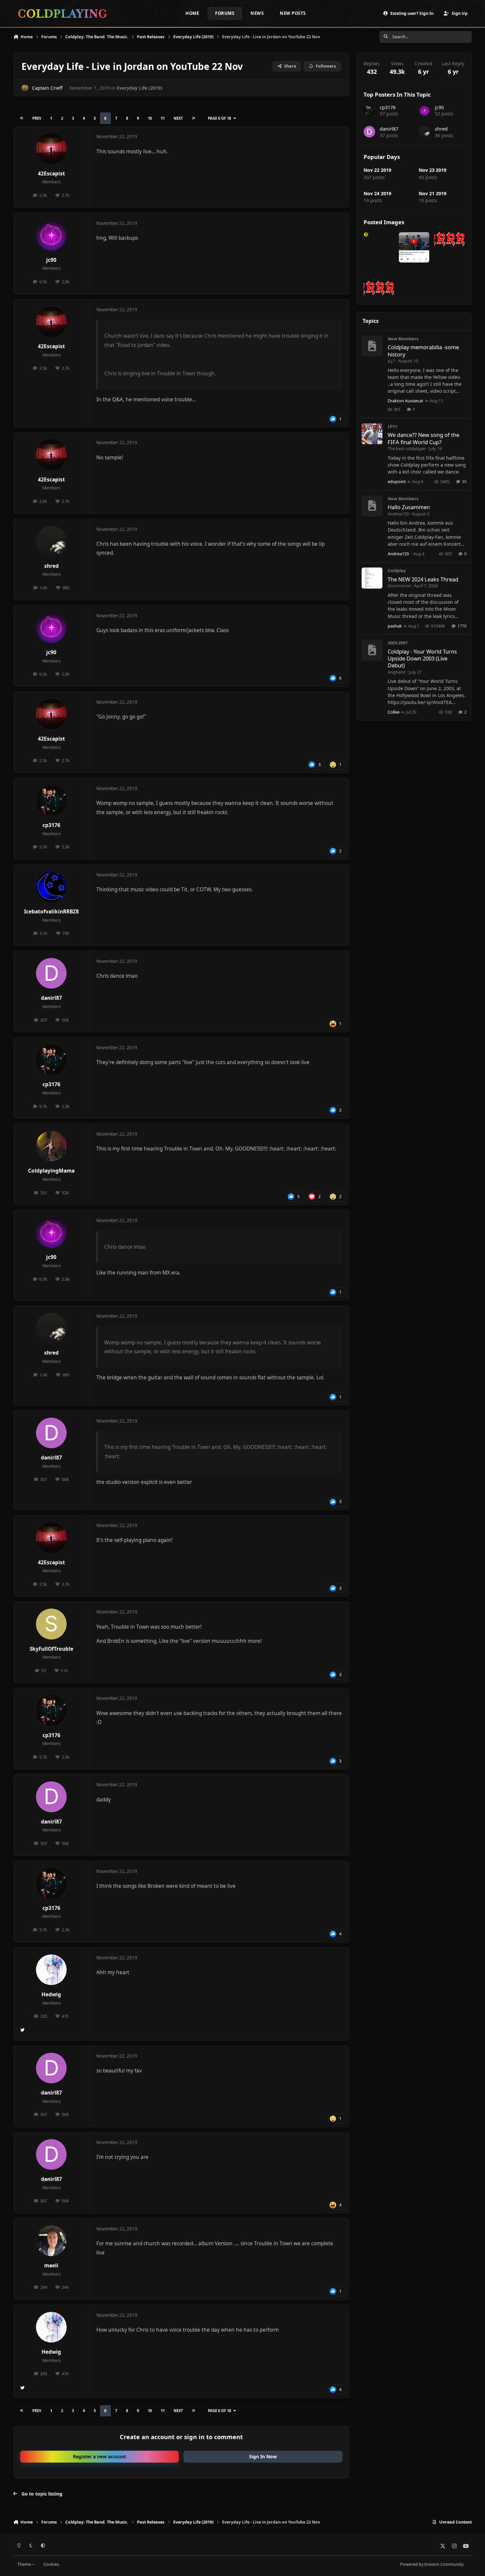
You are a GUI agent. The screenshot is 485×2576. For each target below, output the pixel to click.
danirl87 (51, 998)
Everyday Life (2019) (140, 88)
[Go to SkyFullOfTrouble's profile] (51, 1624)
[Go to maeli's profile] (51, 2241)
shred (51, 566)
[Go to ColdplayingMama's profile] (51, 1146)
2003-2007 (398, 643)
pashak (395, 626)
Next (178, 118)
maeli (51, 2266)
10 (150, 118)
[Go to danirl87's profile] (51, 973)
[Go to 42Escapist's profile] (51, 149)
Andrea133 (398, 514)
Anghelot (397, 672)
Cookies (51, 2564)
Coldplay (397, 570)
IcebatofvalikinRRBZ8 (51, 912)
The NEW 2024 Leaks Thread (423, 579)
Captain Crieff (47, 88)
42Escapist (51, 174)
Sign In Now (263, 2456)
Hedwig (51, 1994)
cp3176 (51, 825)
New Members (403, 339)
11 (163, 118)
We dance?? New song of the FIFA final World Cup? (423, 438)
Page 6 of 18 (219, 118)
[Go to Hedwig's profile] (51, 1970)
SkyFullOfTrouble (51, 1649)
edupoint (397, 481)
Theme (25, 2564)
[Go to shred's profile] (51, 541)
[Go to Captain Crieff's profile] (25, 88)
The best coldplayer (407, 448)
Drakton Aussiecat (405, 401)
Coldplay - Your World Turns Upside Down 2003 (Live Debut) (422, 659)
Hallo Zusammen (409, 507)
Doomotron (399, 586)
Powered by (432, 2564)
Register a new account (99, 2456)
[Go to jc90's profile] (51, 235)
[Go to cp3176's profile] (51, 801)
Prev (37, 118)
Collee (394, 712)
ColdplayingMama (51, 1171)
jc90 (51, 260)
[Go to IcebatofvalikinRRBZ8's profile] (51, 887)
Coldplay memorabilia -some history (423, 351)
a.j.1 (391, 361)
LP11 (392, 426)
